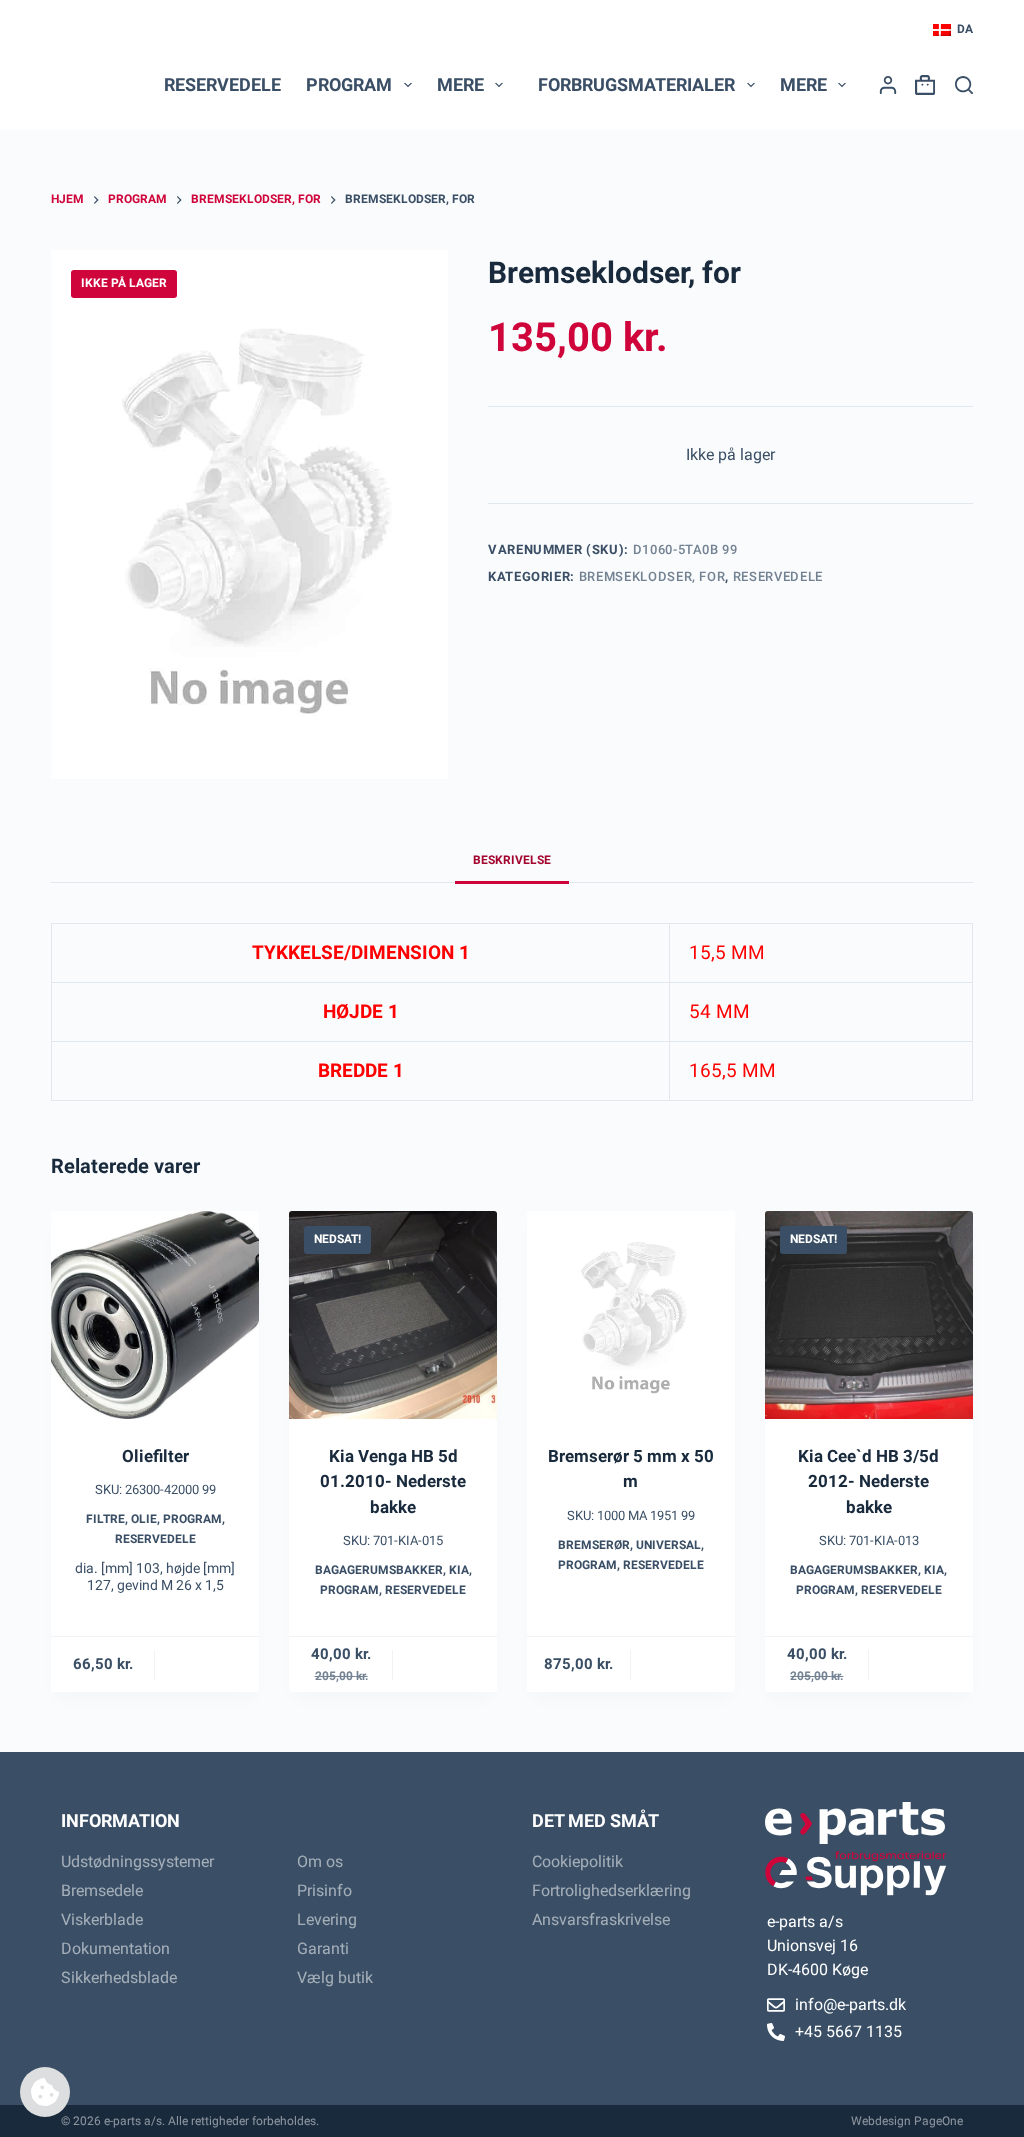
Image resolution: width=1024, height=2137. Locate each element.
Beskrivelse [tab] (512, 860)
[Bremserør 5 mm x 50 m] (631, 1315)
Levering (327, 1919)
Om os (320, 1861)
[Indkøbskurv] (921, 85)
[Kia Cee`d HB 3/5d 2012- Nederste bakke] (869, 1315)
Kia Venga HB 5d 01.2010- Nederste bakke (393, 1481)
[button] (953, 30)
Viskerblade (102, 1919)
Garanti (323, 1948)
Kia (459, 1570)
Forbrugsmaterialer (636, 84)
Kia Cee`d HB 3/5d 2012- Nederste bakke (868, 1481)
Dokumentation (115, 1948)
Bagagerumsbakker (379, 1570)
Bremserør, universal (629, 1545)
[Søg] (964, 85)
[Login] (888, 85)
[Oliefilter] (155, 1315)
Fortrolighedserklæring (611, 1890)
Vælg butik (335, 1977)
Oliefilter (155, 1456)
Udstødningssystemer (137, 1861)
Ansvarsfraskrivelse (601, 1919)
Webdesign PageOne (907, 2121)
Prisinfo (324, 1890)
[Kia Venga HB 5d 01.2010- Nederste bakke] (393, 1315)
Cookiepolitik (577, 1861)
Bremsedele (102, 1890)
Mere (460, 84)
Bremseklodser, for (652, 576)
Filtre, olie (121, 1519)
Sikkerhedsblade (119, 1977)
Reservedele (222, 84)
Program (192, 1519)
